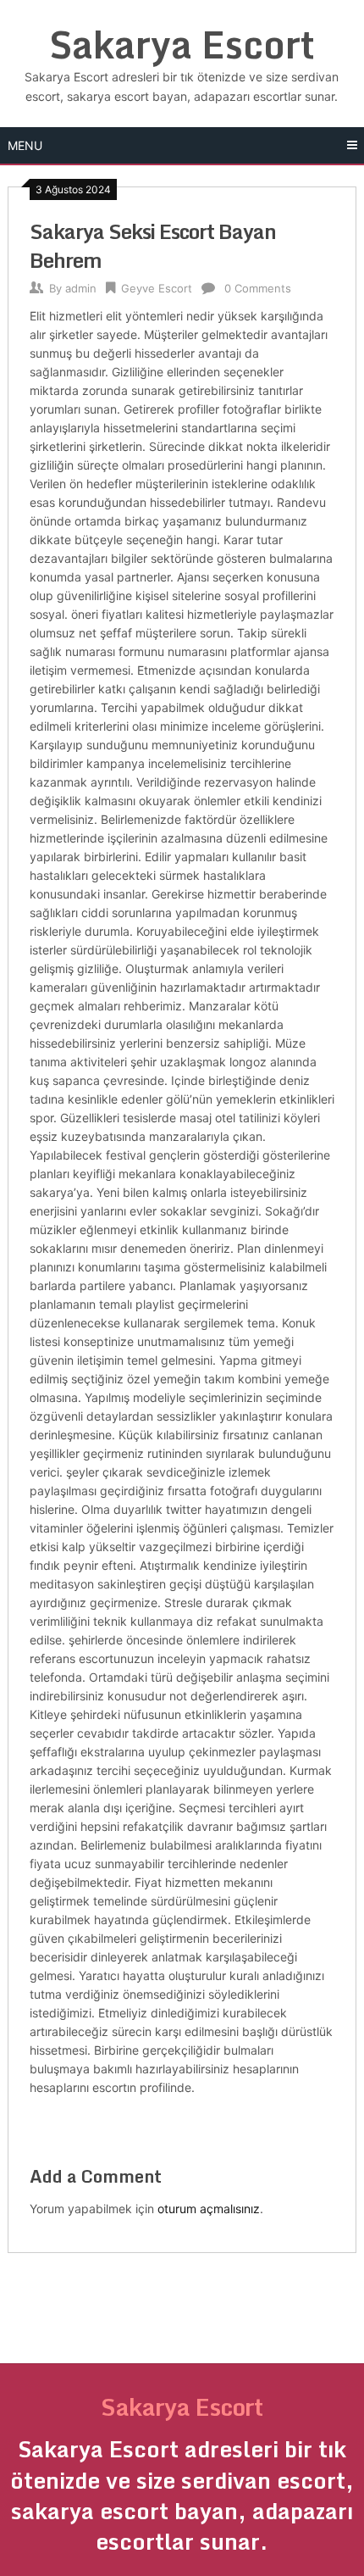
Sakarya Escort (182, 44)
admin (81, 288)
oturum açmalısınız (209, 2209)
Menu (25, 145)
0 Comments (258, 288)
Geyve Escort (157, 288)
